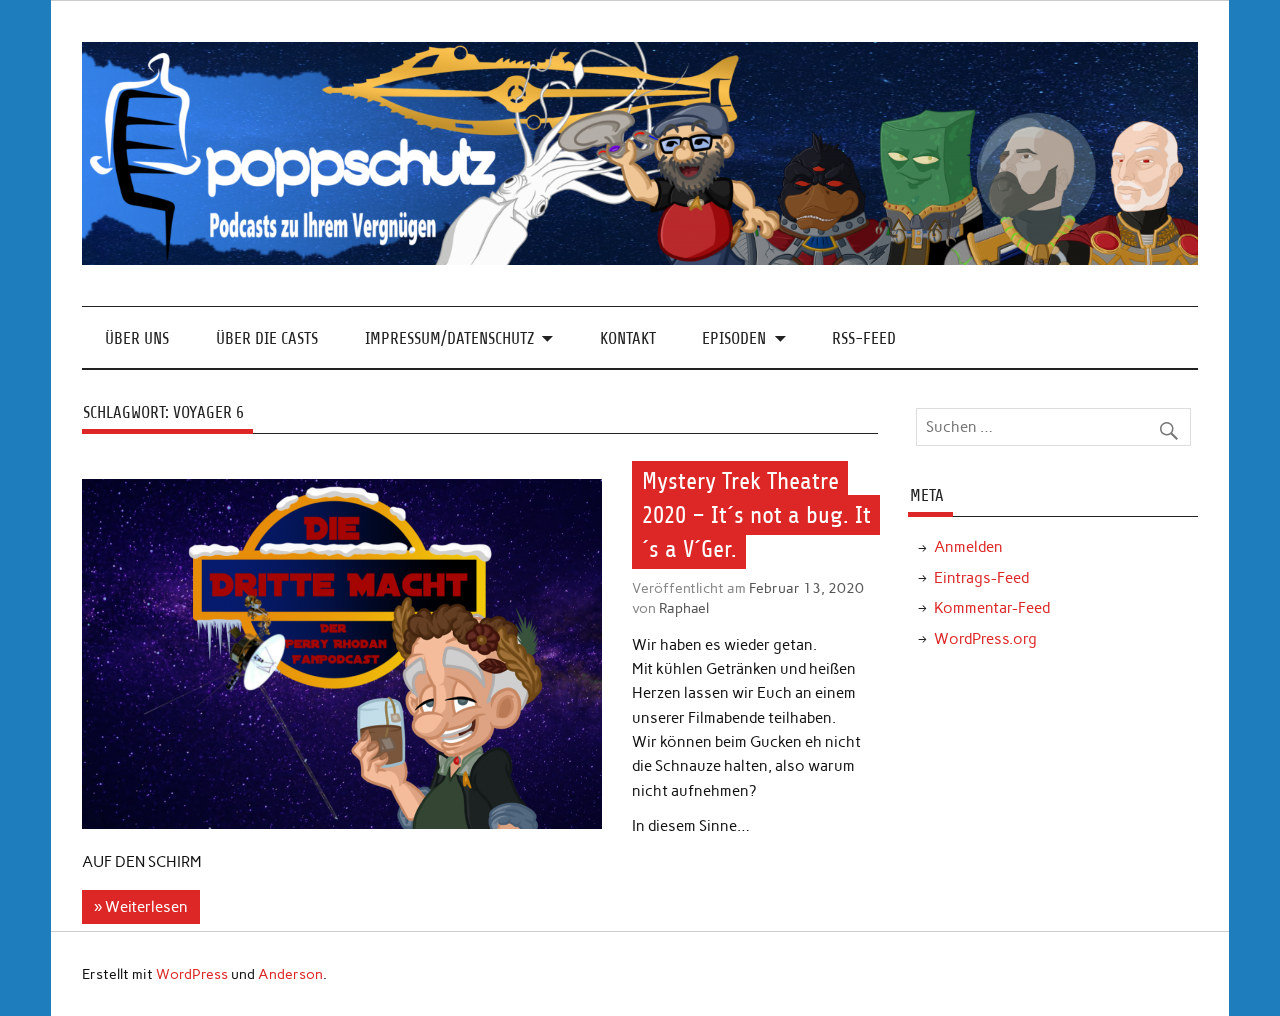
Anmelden (968, 547)
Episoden (734, 338)
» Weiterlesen (141, 907)
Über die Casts (267, 338)
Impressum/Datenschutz (449, 338)
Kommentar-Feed (992, 608)
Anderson (290, 974)
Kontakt (628, 338)
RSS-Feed (864, 338)
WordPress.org (985, 639)
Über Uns (137, 338)
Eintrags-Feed (981, 578)
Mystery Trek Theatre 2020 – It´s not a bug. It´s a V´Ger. (756, 515)
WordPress (192, 974)
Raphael (684, 608)
